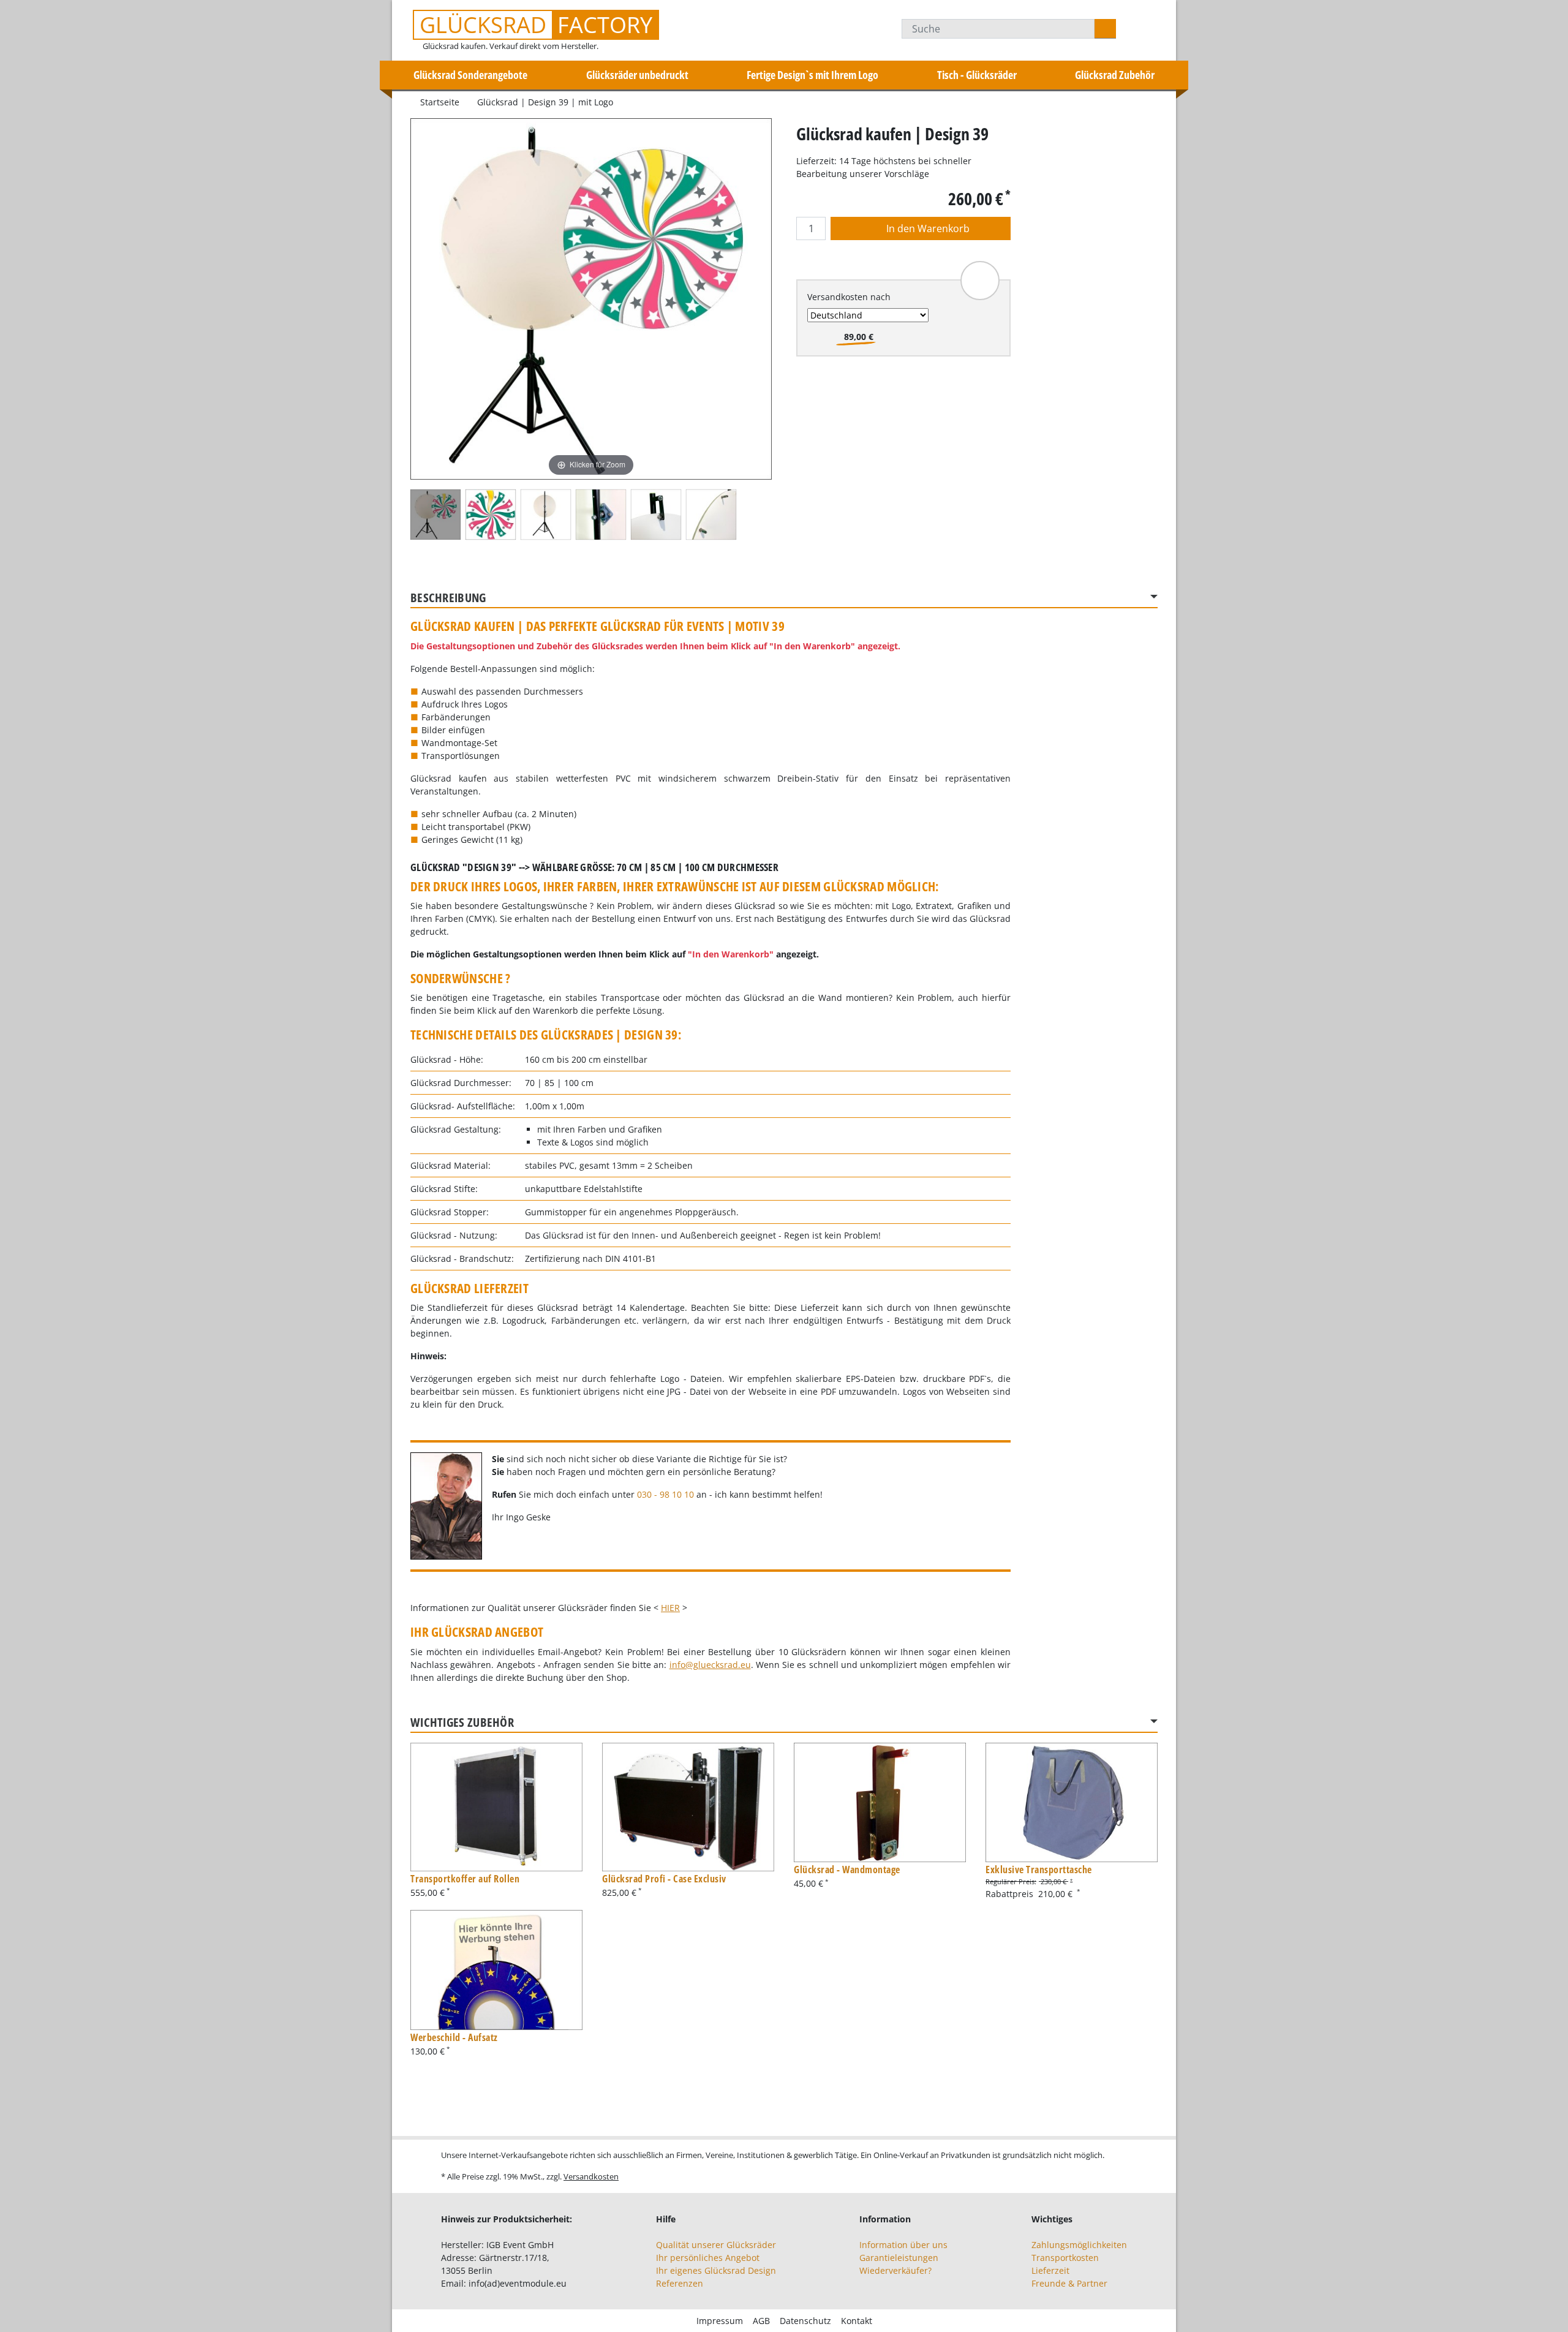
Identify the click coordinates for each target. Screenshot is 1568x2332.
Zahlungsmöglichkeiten (1079, 2245)
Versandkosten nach (849, 297)
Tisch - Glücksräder (977, 75)
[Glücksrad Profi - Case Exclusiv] (688, 1807)
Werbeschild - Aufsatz (454, 2037)
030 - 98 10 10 (665, 1494)
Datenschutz (805, 2321)
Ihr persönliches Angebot (708, 2258)
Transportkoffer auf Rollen (465, 1879)
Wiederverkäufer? (895, 2270)
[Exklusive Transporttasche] (1072, 1803)
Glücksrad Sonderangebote (470, 75)
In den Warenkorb (927, 228)
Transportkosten (1065, 2258)
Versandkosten (591, 2176)
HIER (670, 1608)
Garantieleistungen (899, 2258)
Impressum (720, 2321)
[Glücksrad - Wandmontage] (880, 1803)
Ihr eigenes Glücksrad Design (716, 2270)
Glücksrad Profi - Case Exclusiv (664, 1879)
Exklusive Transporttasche (1039, 1870)
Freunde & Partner (1069, 2283)
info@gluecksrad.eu (710, 1665)
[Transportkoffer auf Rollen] (496, 1807)
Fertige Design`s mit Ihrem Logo (812, 75)
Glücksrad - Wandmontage (847, 1870)
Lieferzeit (1050, 2270)
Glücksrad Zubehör (1115, 75)
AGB (761, 2321)
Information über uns (903, 2245)
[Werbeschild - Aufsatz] (496, 1970)
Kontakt (857, 2321)
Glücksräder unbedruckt (637, 75)
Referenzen (680, 2283)
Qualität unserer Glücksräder (716, 2245)
